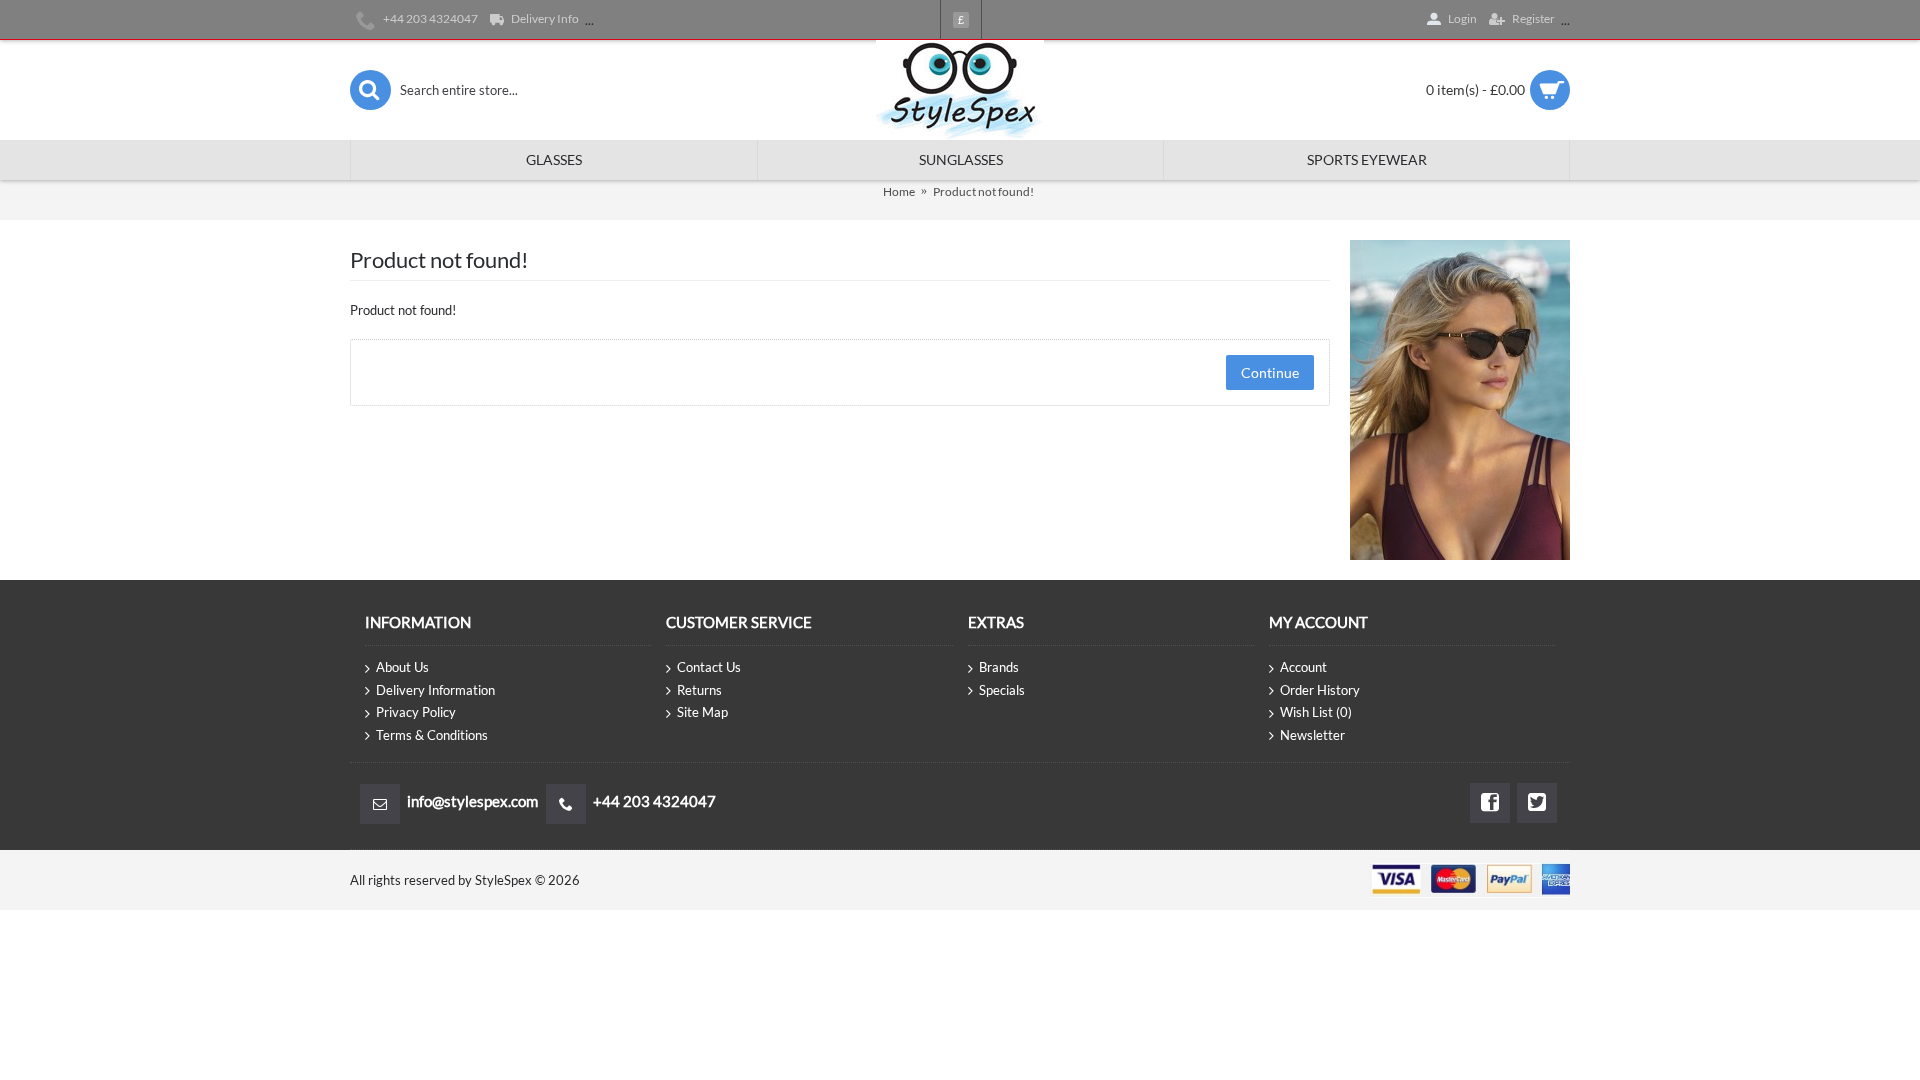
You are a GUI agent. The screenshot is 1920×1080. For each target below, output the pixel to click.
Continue (1270, 372)
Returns (699, 690)
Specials (1002, 690)
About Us (402, 667)
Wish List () (1316, 712)
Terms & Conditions (432, 735)
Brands (999, 667)
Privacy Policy (416, 712)
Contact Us (709, 667)
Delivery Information (435, 690)
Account (1303, 667)
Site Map (702, 712)
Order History (1320, 690)
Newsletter (1312, 735)
